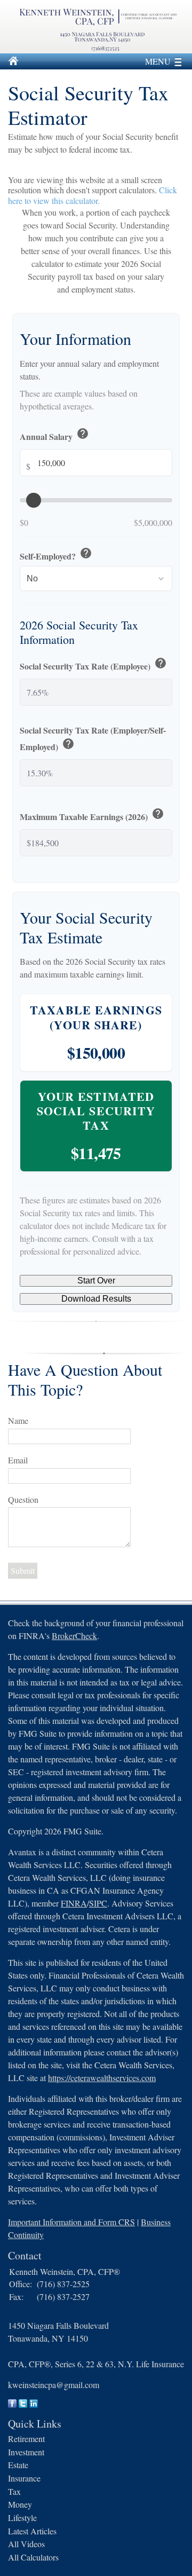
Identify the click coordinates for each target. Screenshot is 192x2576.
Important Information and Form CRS (71, 2222)
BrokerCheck (74, 1636)
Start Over (96, 1281)
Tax (14, 2491)
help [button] (83, 434)
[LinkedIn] (34, 2404)
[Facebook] (12, 2404)
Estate (18, 2465)
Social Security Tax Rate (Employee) (93, 664)
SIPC (98, 1903)
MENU (158, 61)
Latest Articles (32, 2531)
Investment (26, 2452)
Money (20, 2504)
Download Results (96, 1299)
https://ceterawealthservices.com (102, 2078)
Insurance (24, 2478)
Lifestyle (22, 2518)
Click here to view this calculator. (93, 195)
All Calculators (33, 2557)
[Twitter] (23, 2404)
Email (18, 1460)
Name (18, 1420)
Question (23, 1499)
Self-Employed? (56, 554)
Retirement (26, 2439)
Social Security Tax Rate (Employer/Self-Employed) (93, 739)
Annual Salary (54, 435)
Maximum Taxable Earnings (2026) (92, 815)
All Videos (26, 2544)
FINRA (74, 1903)
